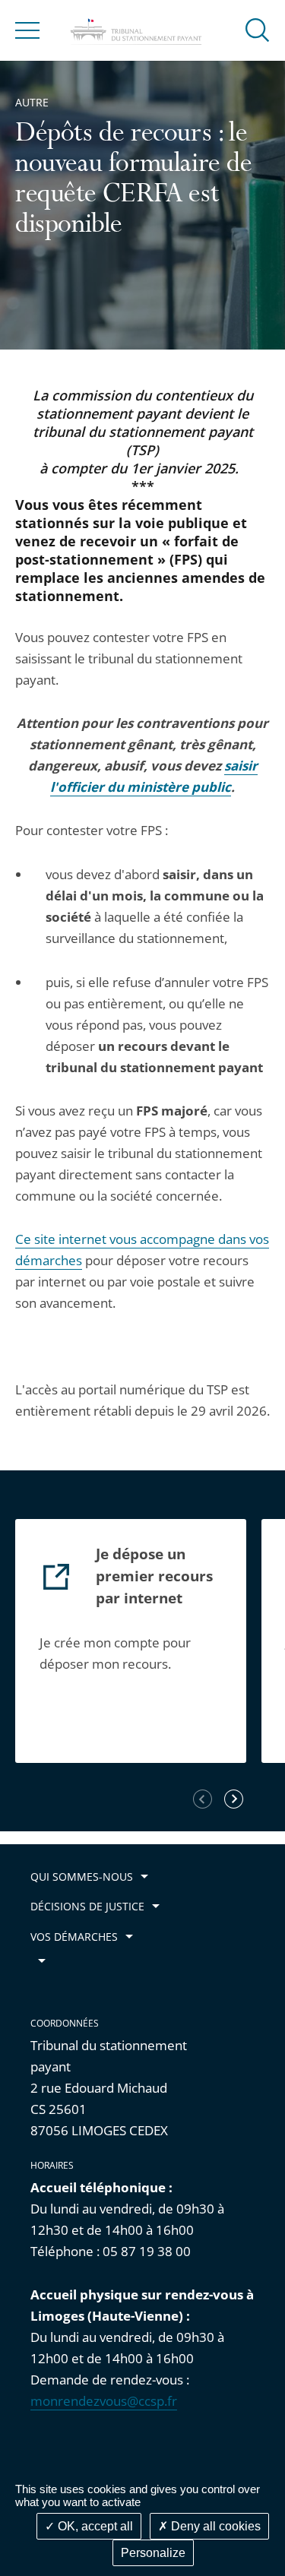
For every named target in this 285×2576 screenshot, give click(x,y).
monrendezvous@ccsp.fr (104, 2401)
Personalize (153, 2553)
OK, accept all (94, 2526)
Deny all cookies (214, 2526)
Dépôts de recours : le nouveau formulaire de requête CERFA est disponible (134, 181)
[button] (258, 29)
